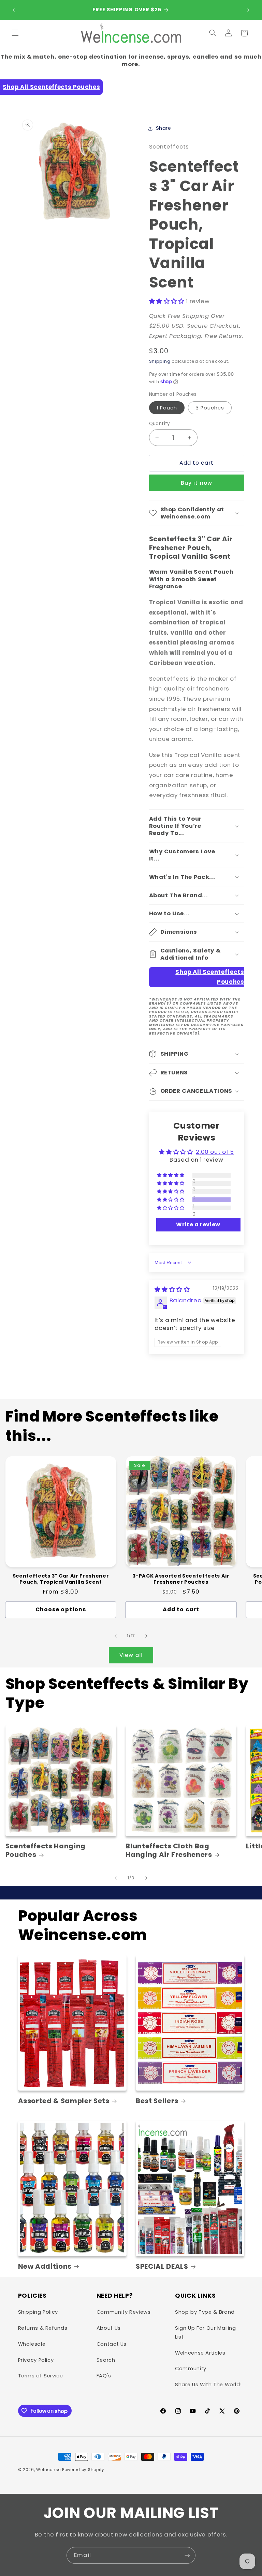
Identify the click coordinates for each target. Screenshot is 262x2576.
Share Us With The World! (208, 2385)
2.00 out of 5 (215, 1152)
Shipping (160, 361)
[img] (172, 1289)
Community (191, 2369)
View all (131, 1655)
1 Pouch (167, 408)
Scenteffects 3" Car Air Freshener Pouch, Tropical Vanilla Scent (61, 1579)
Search (106, 2360)
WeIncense (48, 2470)
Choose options (61, 1609)
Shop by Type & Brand (205, 2312)
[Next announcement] (248, 10)
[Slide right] (146, 1636)
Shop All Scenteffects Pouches (51, 87)
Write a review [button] (198, 1224)
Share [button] (164, 128)
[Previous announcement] (14, 10)
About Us (109, 2328)
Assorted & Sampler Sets (64, 2101)
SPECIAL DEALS (162, 2267)
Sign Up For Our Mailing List (206, 2332)
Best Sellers (157, 2101)
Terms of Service (41, 2376)
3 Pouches (210, 408)
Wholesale (32, 2344)
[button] (15, 33)
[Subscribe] (187, 2555)
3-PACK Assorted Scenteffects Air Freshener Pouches (181, 1579)
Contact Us (112, 2344)
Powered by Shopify (83, 2470)
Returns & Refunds (43, 2328)
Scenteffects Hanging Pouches (46, 1851)
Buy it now (196, 483)
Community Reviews (124, 2312)
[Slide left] (116, 1636)
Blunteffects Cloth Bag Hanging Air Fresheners (169, 1851)
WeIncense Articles (200, 2353)
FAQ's (104, 2376)
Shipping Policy (38, 2312)
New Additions (45, 2267)
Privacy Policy (36, 2360)
